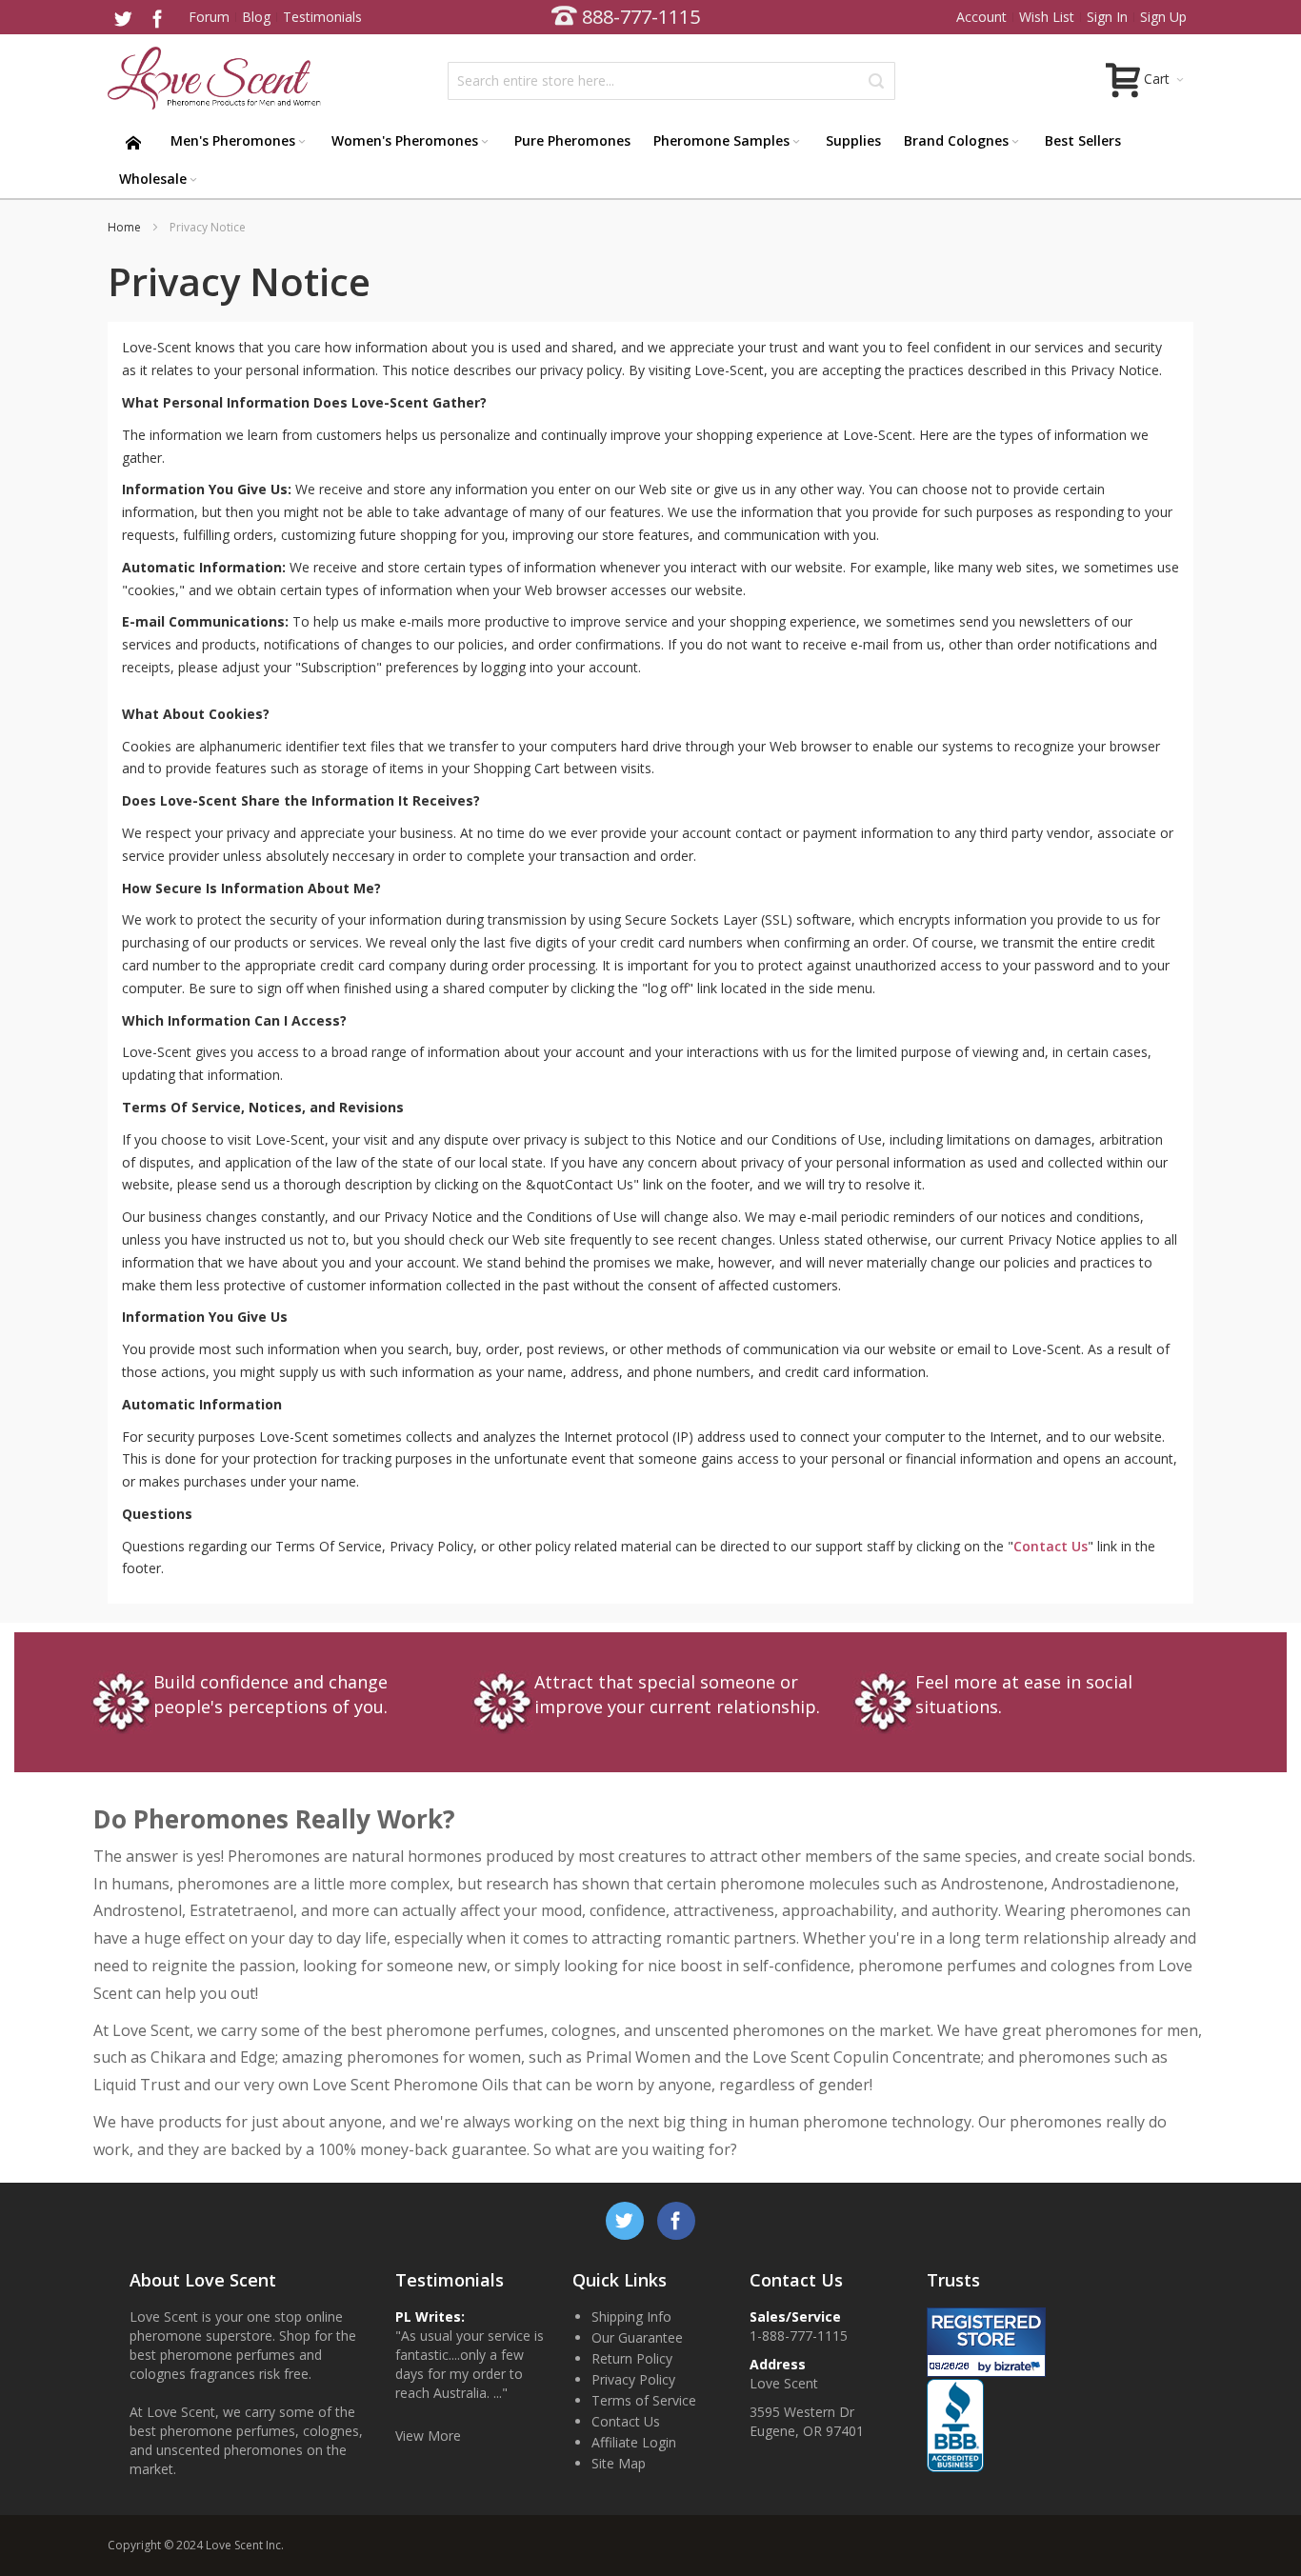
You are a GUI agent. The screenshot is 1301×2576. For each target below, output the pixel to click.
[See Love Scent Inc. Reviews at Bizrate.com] (986, 2342)
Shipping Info (631, 2316)
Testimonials (322, 17)
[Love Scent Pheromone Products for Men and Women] (217, 78)
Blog (256, 17)
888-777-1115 (641, 17)
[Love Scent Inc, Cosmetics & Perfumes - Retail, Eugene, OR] (984, 2388)
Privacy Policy (633, 2379)
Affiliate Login (634, 2442)
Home (126, 227)
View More (428, 2436)
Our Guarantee (637, 2337)
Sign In (1107, 17)
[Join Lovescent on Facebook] (157, 17)
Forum (209, 17)
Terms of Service (644, 2400)
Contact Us (1051, 1546)
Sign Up (1163, 17)
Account (981, 17)
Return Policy (632, 2358)
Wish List (1047, 17)
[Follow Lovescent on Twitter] (125, 17)
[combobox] (671, 81)
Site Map (619, 2463)
